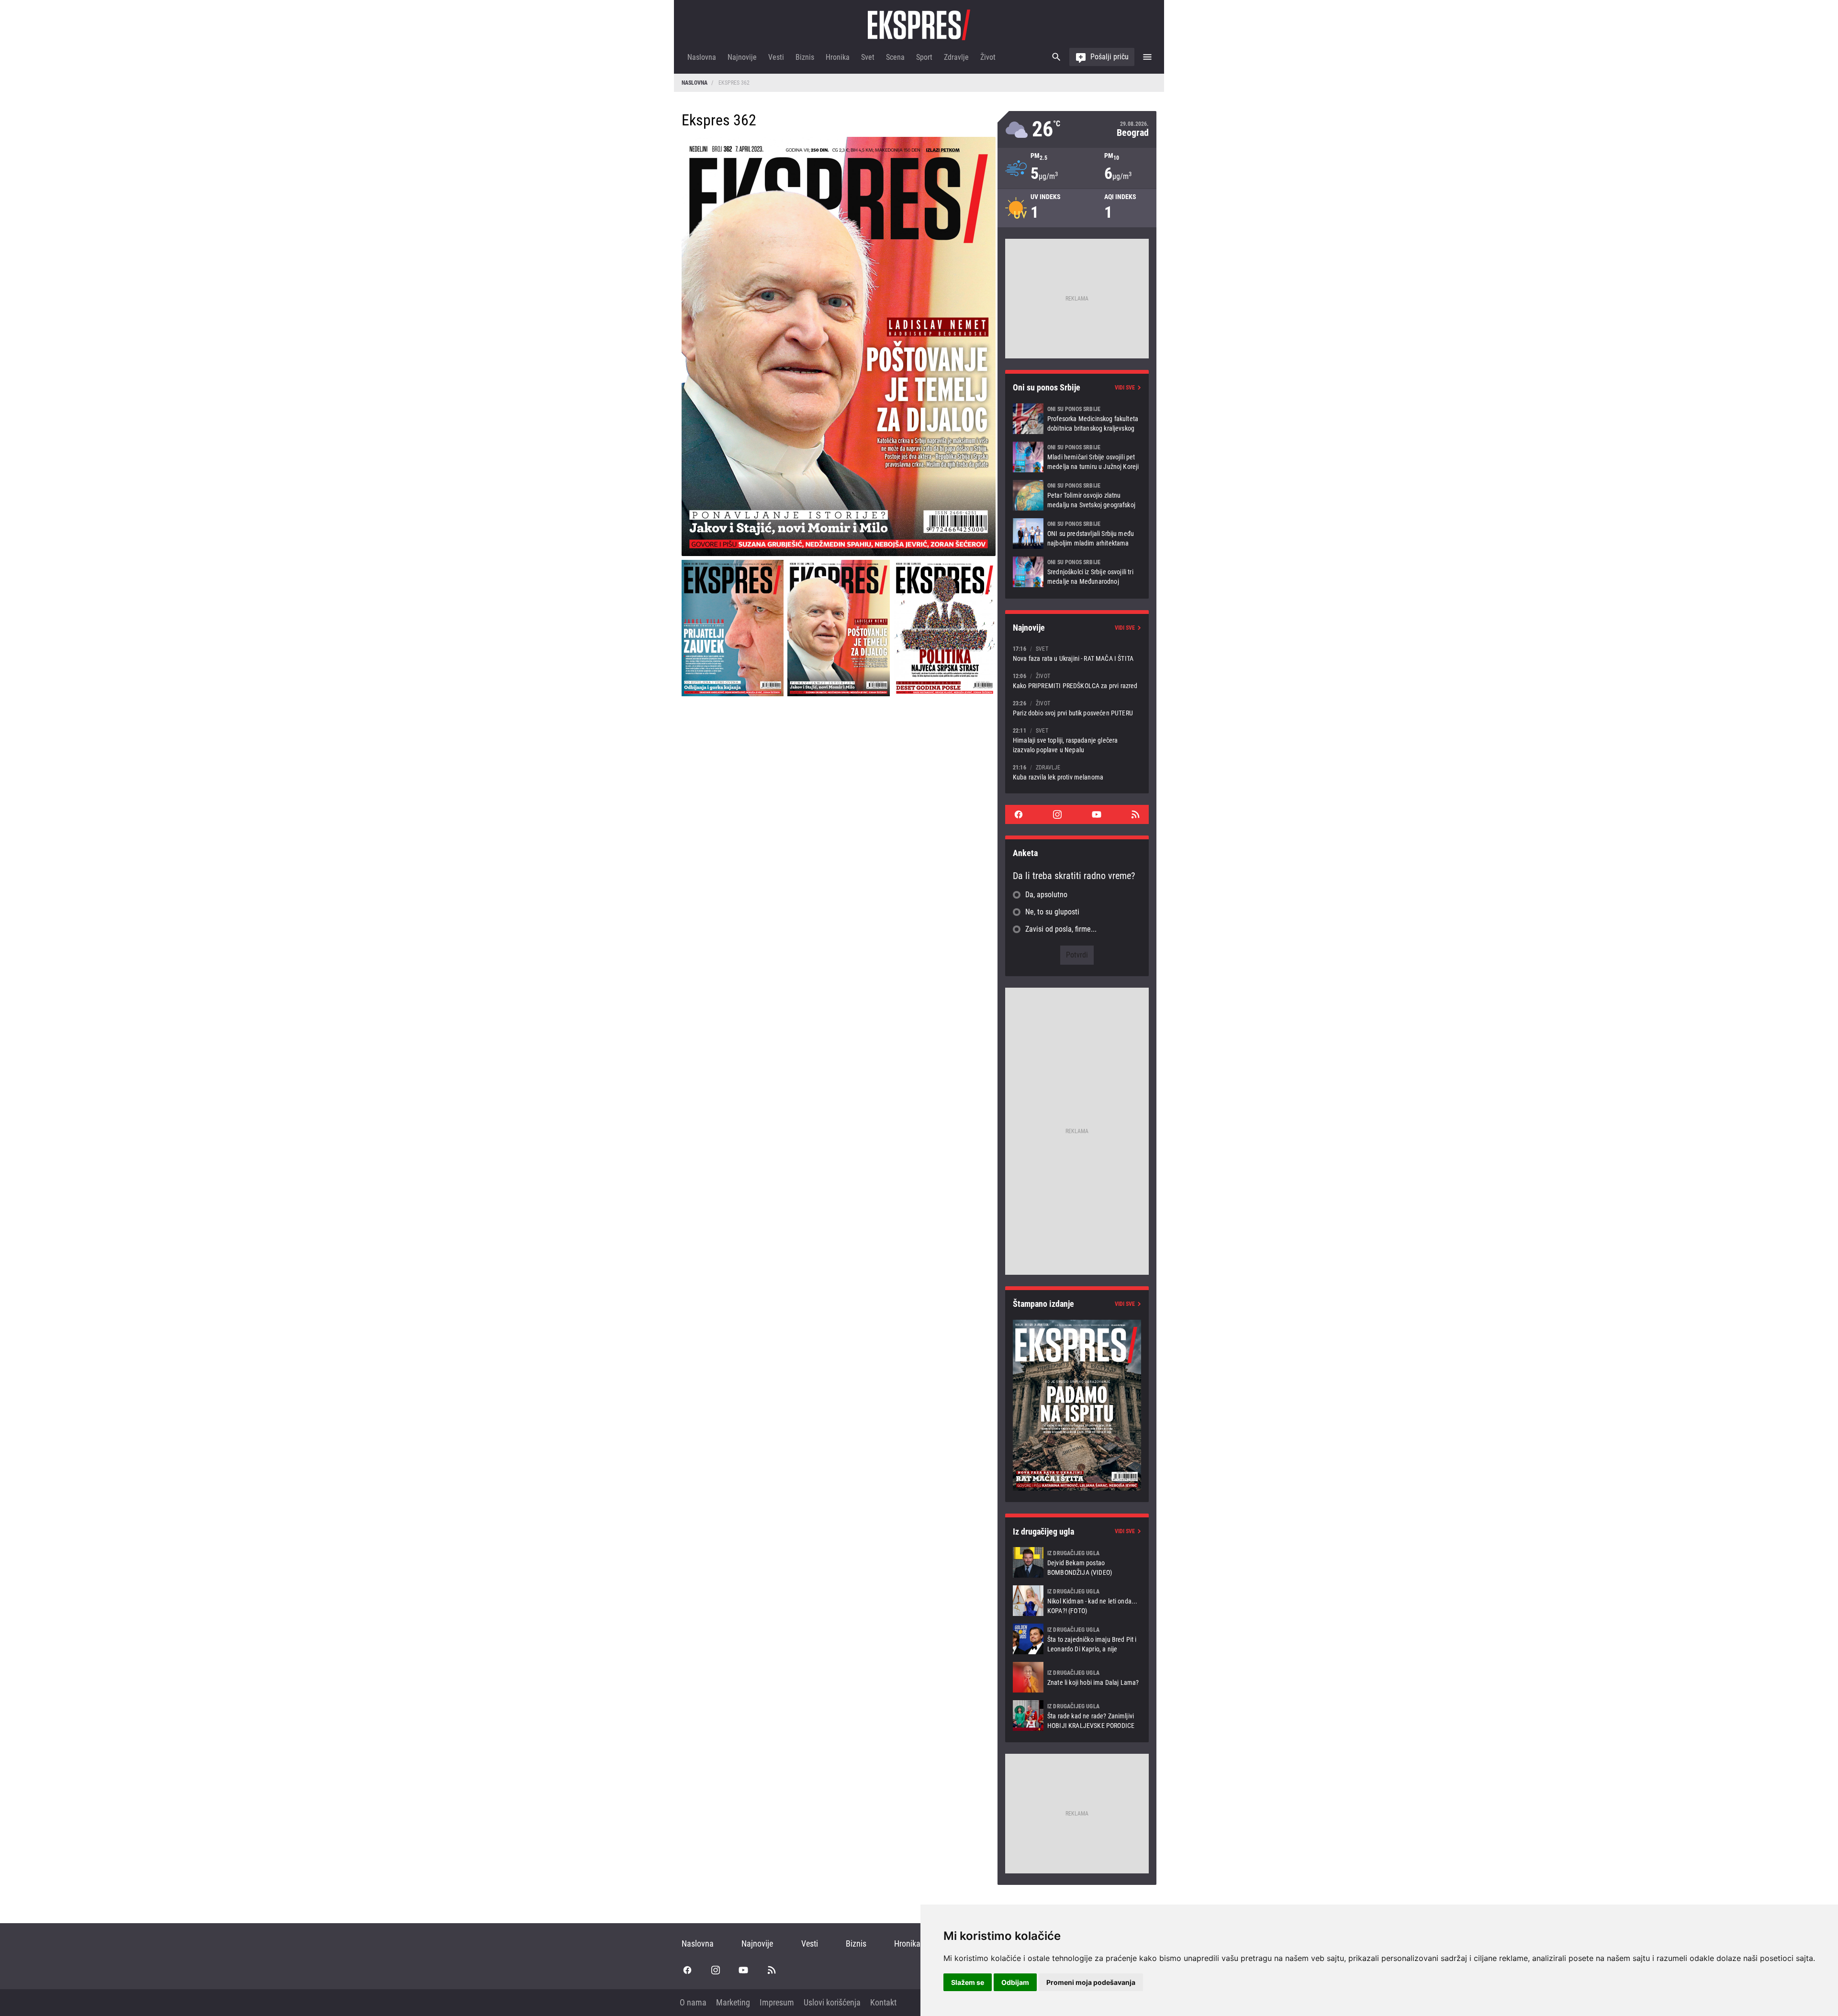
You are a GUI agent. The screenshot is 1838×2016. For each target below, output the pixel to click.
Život (988, 57)
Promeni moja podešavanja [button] (1091, 1982)
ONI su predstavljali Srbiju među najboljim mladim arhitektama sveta (1077, 534)
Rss (1135, 814)
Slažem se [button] (968, 1982)
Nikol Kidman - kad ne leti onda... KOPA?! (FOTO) (1077, 1601)
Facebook (1019, 814)
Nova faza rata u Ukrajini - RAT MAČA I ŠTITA (1077, 653)
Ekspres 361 (733, 628)
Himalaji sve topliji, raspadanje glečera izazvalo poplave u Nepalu (1077, 740)
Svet (868, 57)
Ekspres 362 (838, 628)
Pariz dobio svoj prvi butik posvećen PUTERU (1077, 708)
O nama (693, 2002)
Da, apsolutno (1046, 895)
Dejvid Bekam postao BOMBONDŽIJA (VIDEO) (1077, 1562)
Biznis (805, 57)
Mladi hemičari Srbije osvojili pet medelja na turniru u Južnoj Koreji (1077, 457)
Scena (895, 57)
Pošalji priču (1110, 57)
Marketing (733, 2002)
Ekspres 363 (945, 628)
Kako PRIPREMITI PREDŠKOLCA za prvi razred (1077, 681)
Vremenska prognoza (1077, 129)
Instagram (1057, 814)
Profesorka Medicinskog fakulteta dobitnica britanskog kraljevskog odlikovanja (1077, 419)
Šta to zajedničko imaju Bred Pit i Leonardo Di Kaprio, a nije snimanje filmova (1077, 1639)
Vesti (776, 57)
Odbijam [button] (1015, 1982)
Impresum (777, 2002)
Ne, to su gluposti (1052, 912)
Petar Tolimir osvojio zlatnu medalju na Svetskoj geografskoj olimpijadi (1077, 495)
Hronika (838, 57)
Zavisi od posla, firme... (1061, 929)
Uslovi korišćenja (832, 2002)
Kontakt (883, 2002)
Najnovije (742, 57)
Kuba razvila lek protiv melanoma (1077, 772)
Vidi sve (1125, 388)
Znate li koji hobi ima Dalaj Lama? (1077, 1677)
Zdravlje (956, 57)
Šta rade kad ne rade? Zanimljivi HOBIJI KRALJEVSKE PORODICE (1077, 1715)
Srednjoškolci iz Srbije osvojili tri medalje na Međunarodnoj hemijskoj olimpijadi (1077, 572)
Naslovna (702, 57)
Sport (924, 57)
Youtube (1097, 814)
